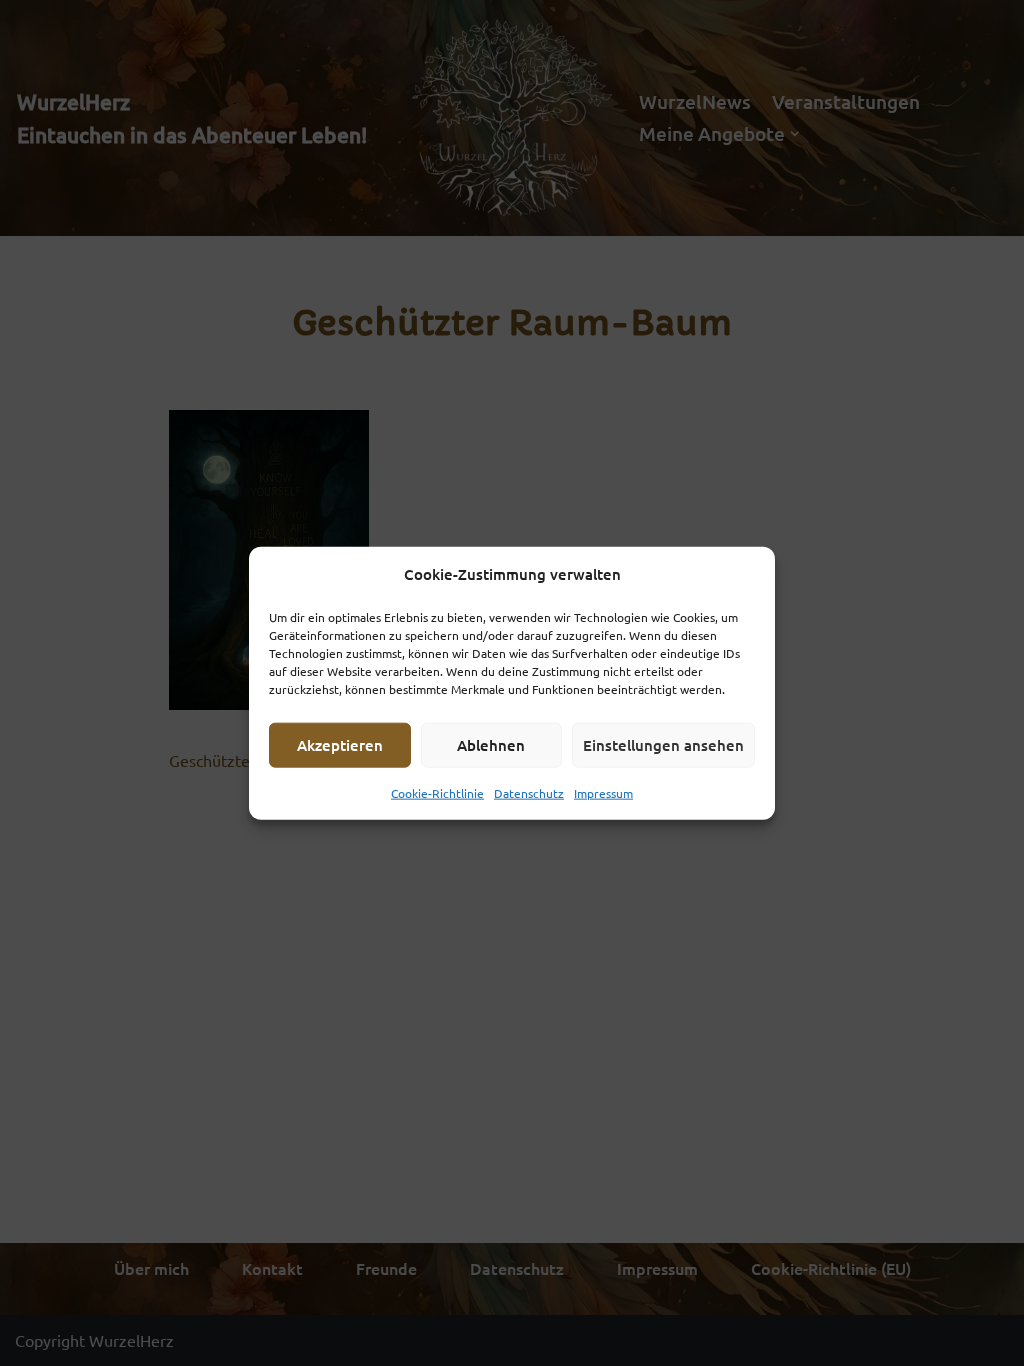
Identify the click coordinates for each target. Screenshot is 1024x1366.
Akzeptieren (340, 745)
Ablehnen (491, 745)
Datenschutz (529, 792)
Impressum (603, 792)
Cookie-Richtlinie (437, 792)
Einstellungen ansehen (663, 745)
